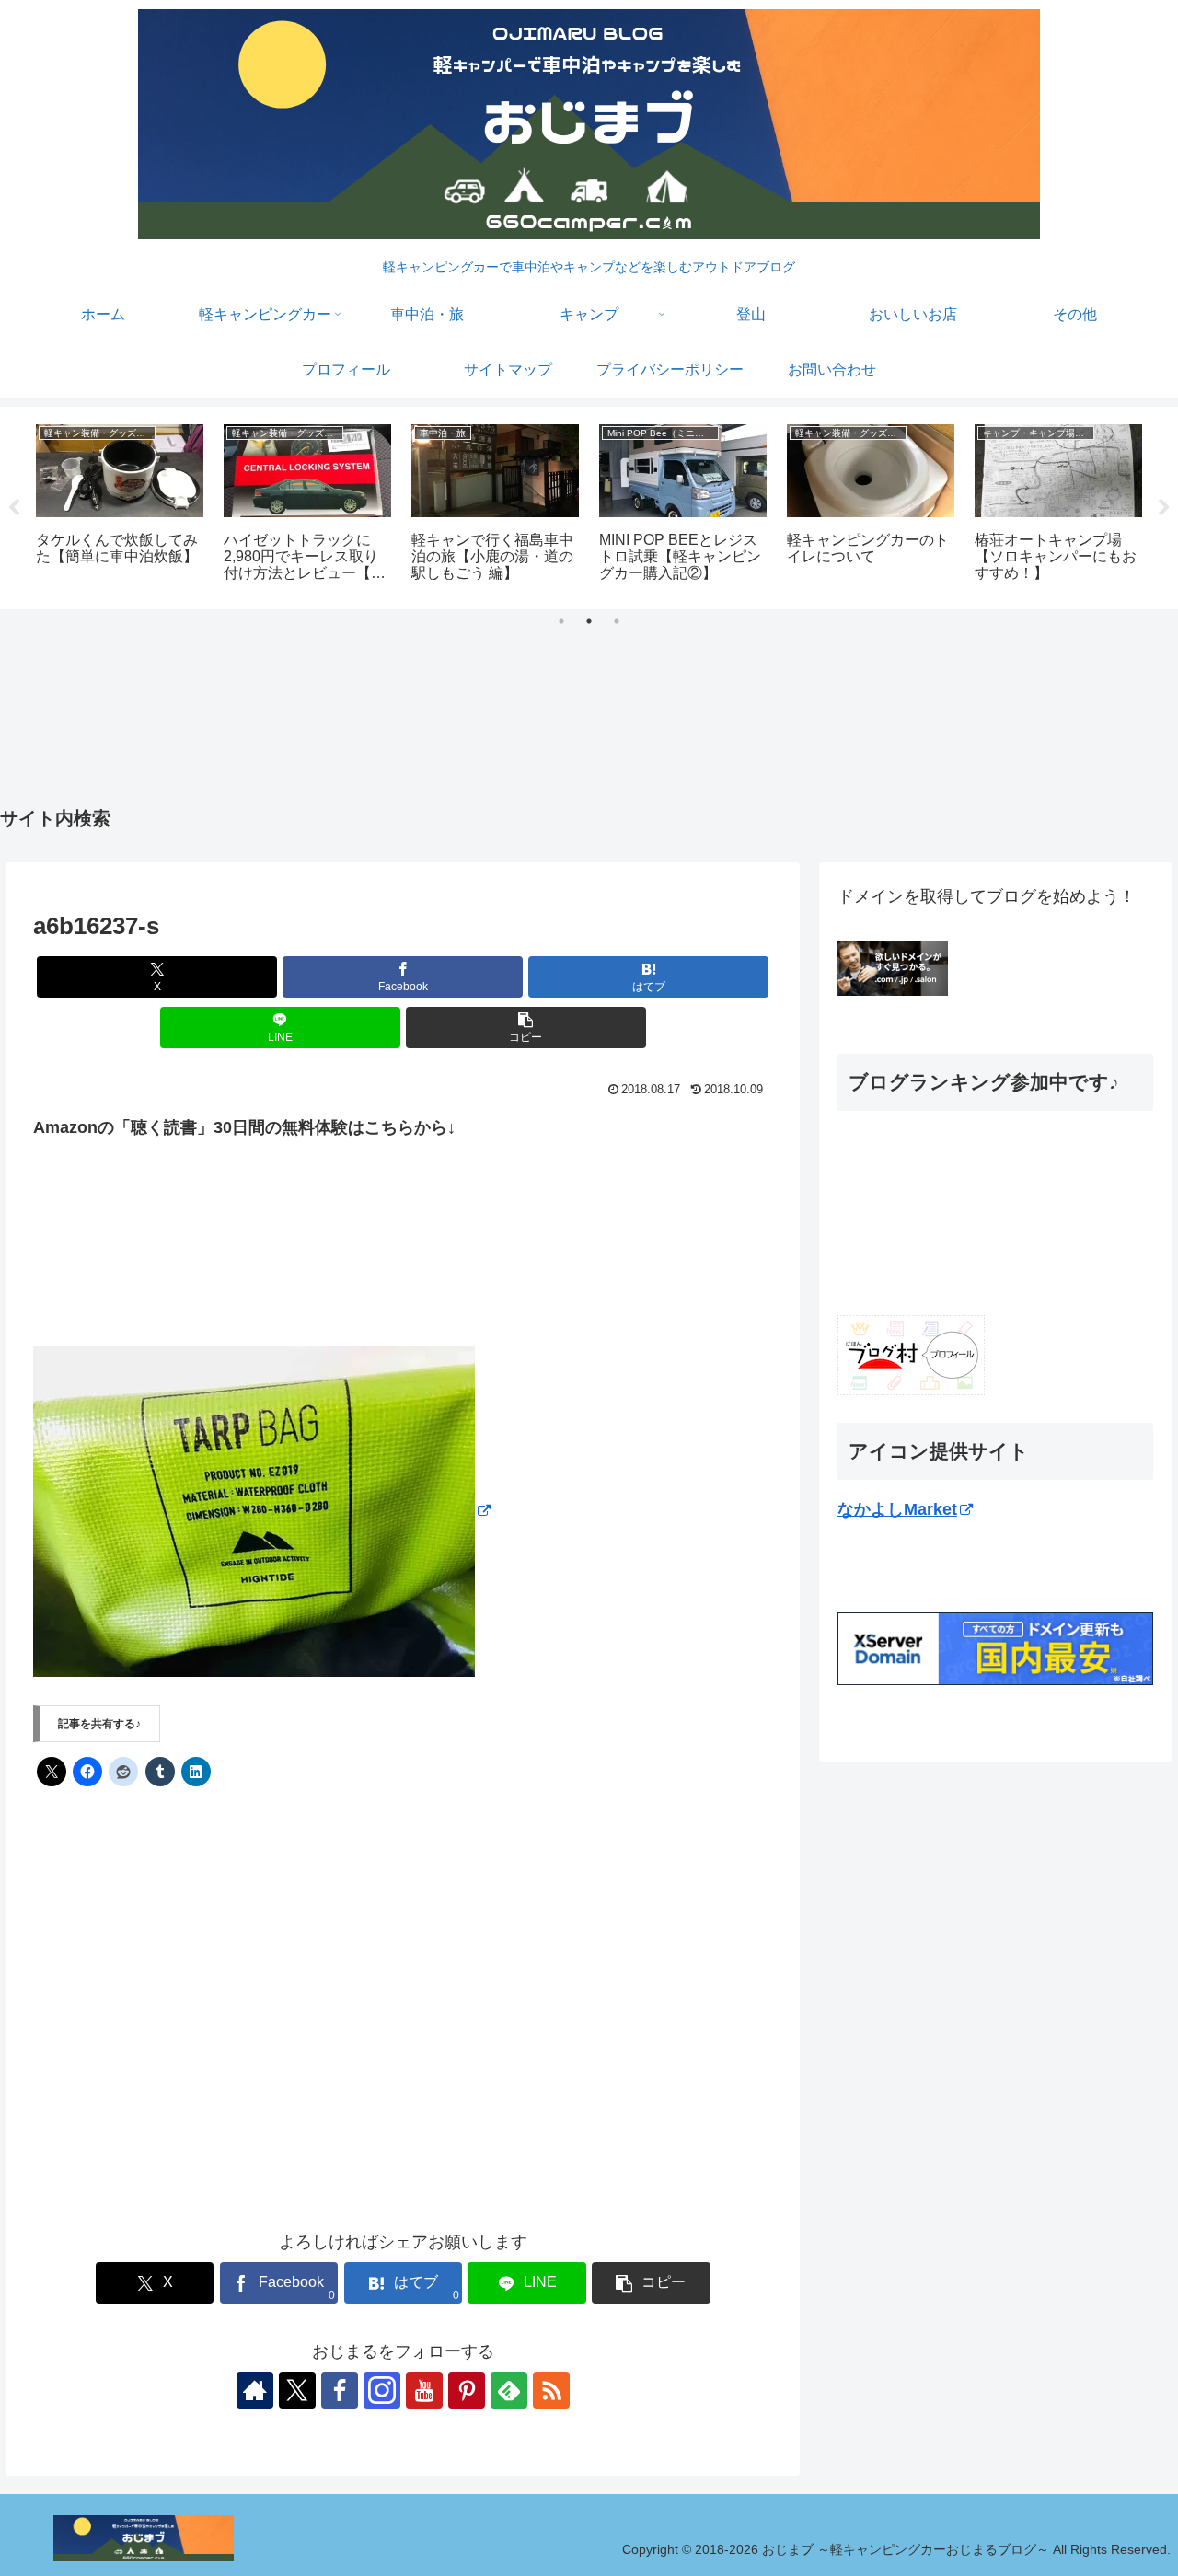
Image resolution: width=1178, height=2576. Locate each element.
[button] (526, 1028)
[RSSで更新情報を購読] (551, 2390)
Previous (14, 508)
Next (1164, 508)
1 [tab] (561, 621)
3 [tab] (617, 621)
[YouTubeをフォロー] (424, 2390)
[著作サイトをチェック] (255, 2390)
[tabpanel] (120, 505)
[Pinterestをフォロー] (467, 2390)
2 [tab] (589, 621)
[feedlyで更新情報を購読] (509, 2390)
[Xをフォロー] (297, 2390)
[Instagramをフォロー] (382, 2390)
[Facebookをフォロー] (340, 2390)
